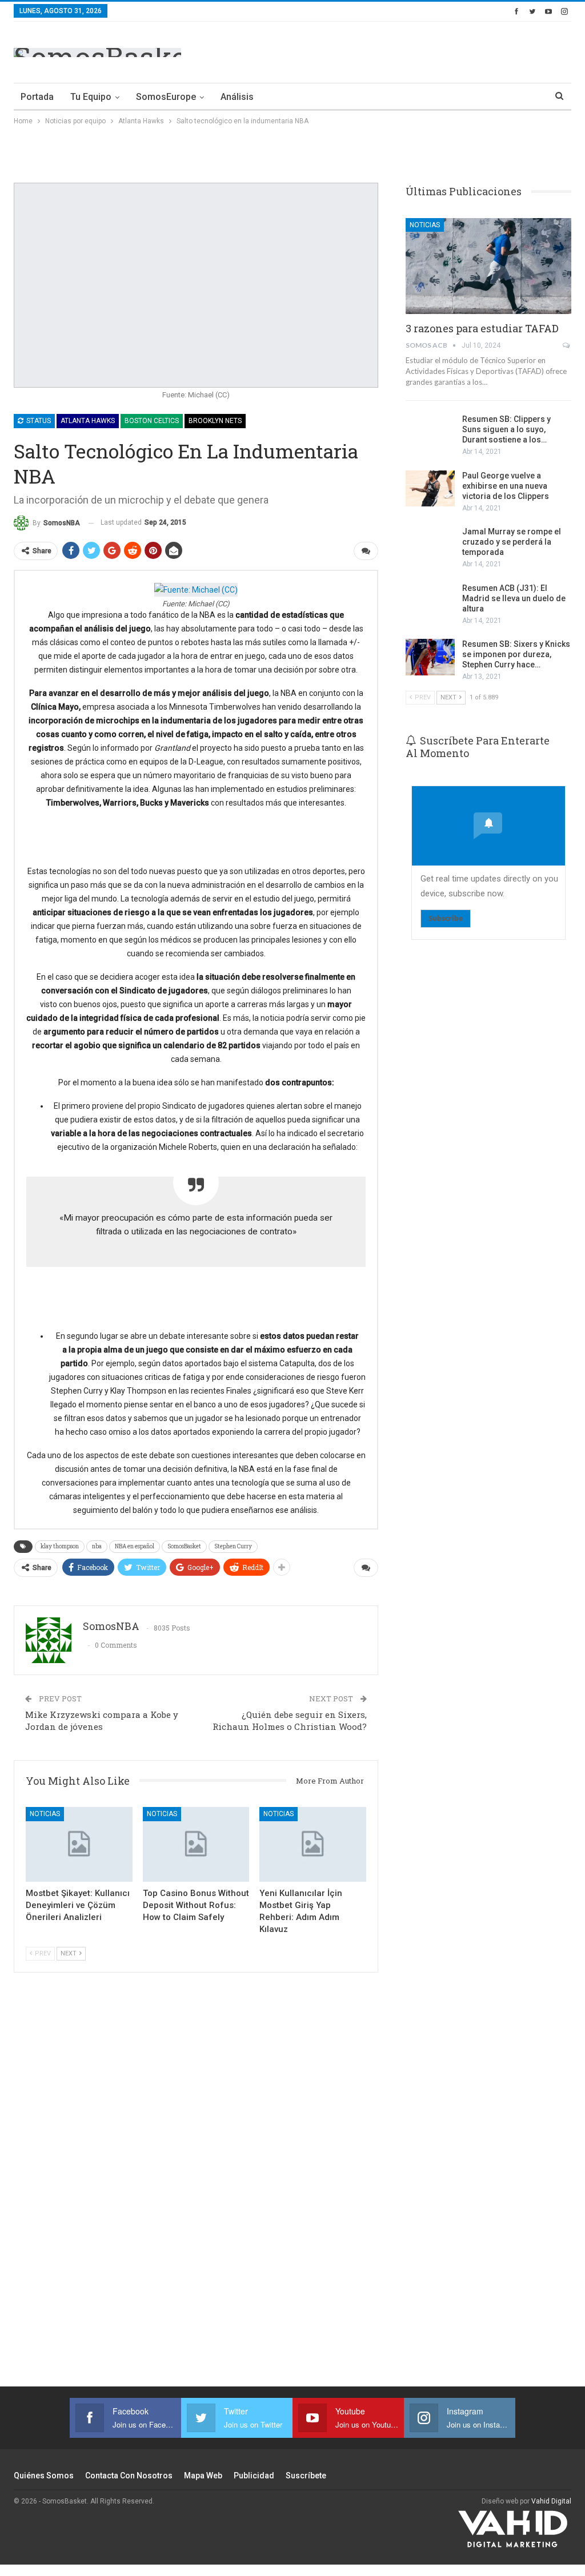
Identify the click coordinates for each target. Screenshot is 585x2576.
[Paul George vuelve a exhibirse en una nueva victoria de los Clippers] (430, 489)
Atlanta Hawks (88, 421)
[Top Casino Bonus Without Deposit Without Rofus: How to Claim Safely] (196, 1844)
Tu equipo (91, 97)
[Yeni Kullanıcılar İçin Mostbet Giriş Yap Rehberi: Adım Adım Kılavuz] (313, 1844)
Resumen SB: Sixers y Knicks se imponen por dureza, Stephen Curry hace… (516, 654)
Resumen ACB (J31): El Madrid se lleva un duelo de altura (514, 598)
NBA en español (135, 1546)
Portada (37, 97)
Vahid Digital (551, 2501)
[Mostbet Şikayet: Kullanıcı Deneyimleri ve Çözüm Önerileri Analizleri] (79, 1844)
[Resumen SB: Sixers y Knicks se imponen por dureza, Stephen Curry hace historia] (430, 657)
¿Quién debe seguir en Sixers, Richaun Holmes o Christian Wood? (290, 1720)
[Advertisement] (438, 50)
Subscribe (446, 918)
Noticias (45, 1814)
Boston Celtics (152, 421)
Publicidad (254, 2476)
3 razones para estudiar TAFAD (482, 328)
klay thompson (60, 1546)
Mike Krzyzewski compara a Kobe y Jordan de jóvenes (102, 1720)
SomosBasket (184, 1546)
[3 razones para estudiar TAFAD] (488, 266)
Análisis (237, 97)
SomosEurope (166, 97)
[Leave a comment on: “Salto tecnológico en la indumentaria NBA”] (366, 551)
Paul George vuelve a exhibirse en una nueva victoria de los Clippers (506, 486)
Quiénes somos (44, 2476)
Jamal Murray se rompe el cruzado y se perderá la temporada (512, 542)
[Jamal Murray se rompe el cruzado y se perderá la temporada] (430, 545)
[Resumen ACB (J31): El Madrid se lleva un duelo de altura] (430, 601)
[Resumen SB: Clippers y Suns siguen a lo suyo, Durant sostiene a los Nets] (430, 432)
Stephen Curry (233, 1546)
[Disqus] (196, 2186)
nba (97, 1546)
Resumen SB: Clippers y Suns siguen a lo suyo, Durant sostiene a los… (506, 429)
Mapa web (203, 2476)
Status (38, 421)
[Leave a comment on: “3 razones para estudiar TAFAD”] (567, 345)
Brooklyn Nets (215, 421)
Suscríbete (306, 2476)
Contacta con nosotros (129, 2476)
